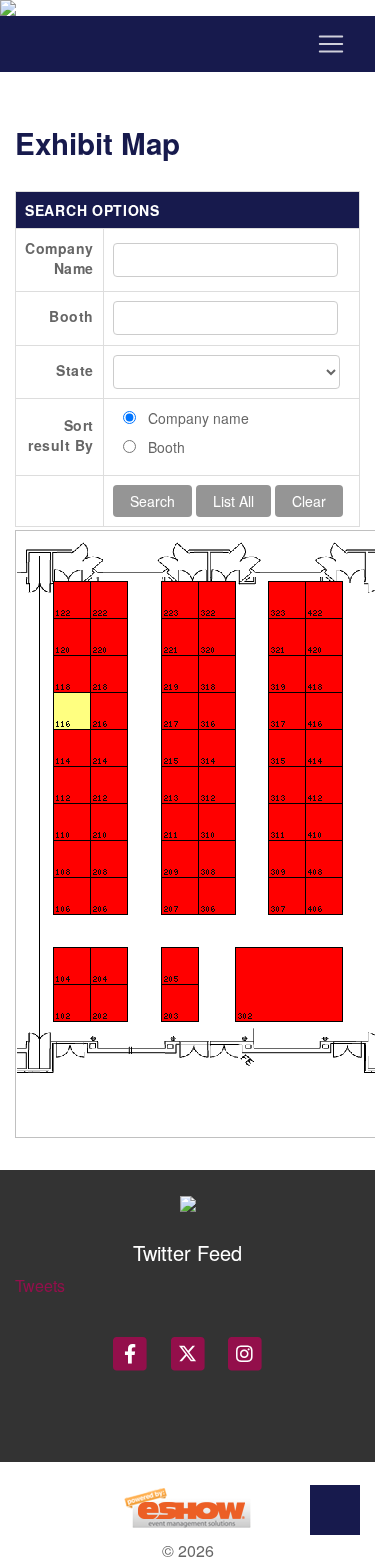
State (75, 370)
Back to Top (335, 1510)
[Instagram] (245, 1353)
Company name (198, 418)
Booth (71, 316)
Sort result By (61, 435)
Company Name (59, 258)
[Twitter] (188, 1353)
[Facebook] (131, 1353)
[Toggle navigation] (187, 44)
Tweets (40, 1285)
